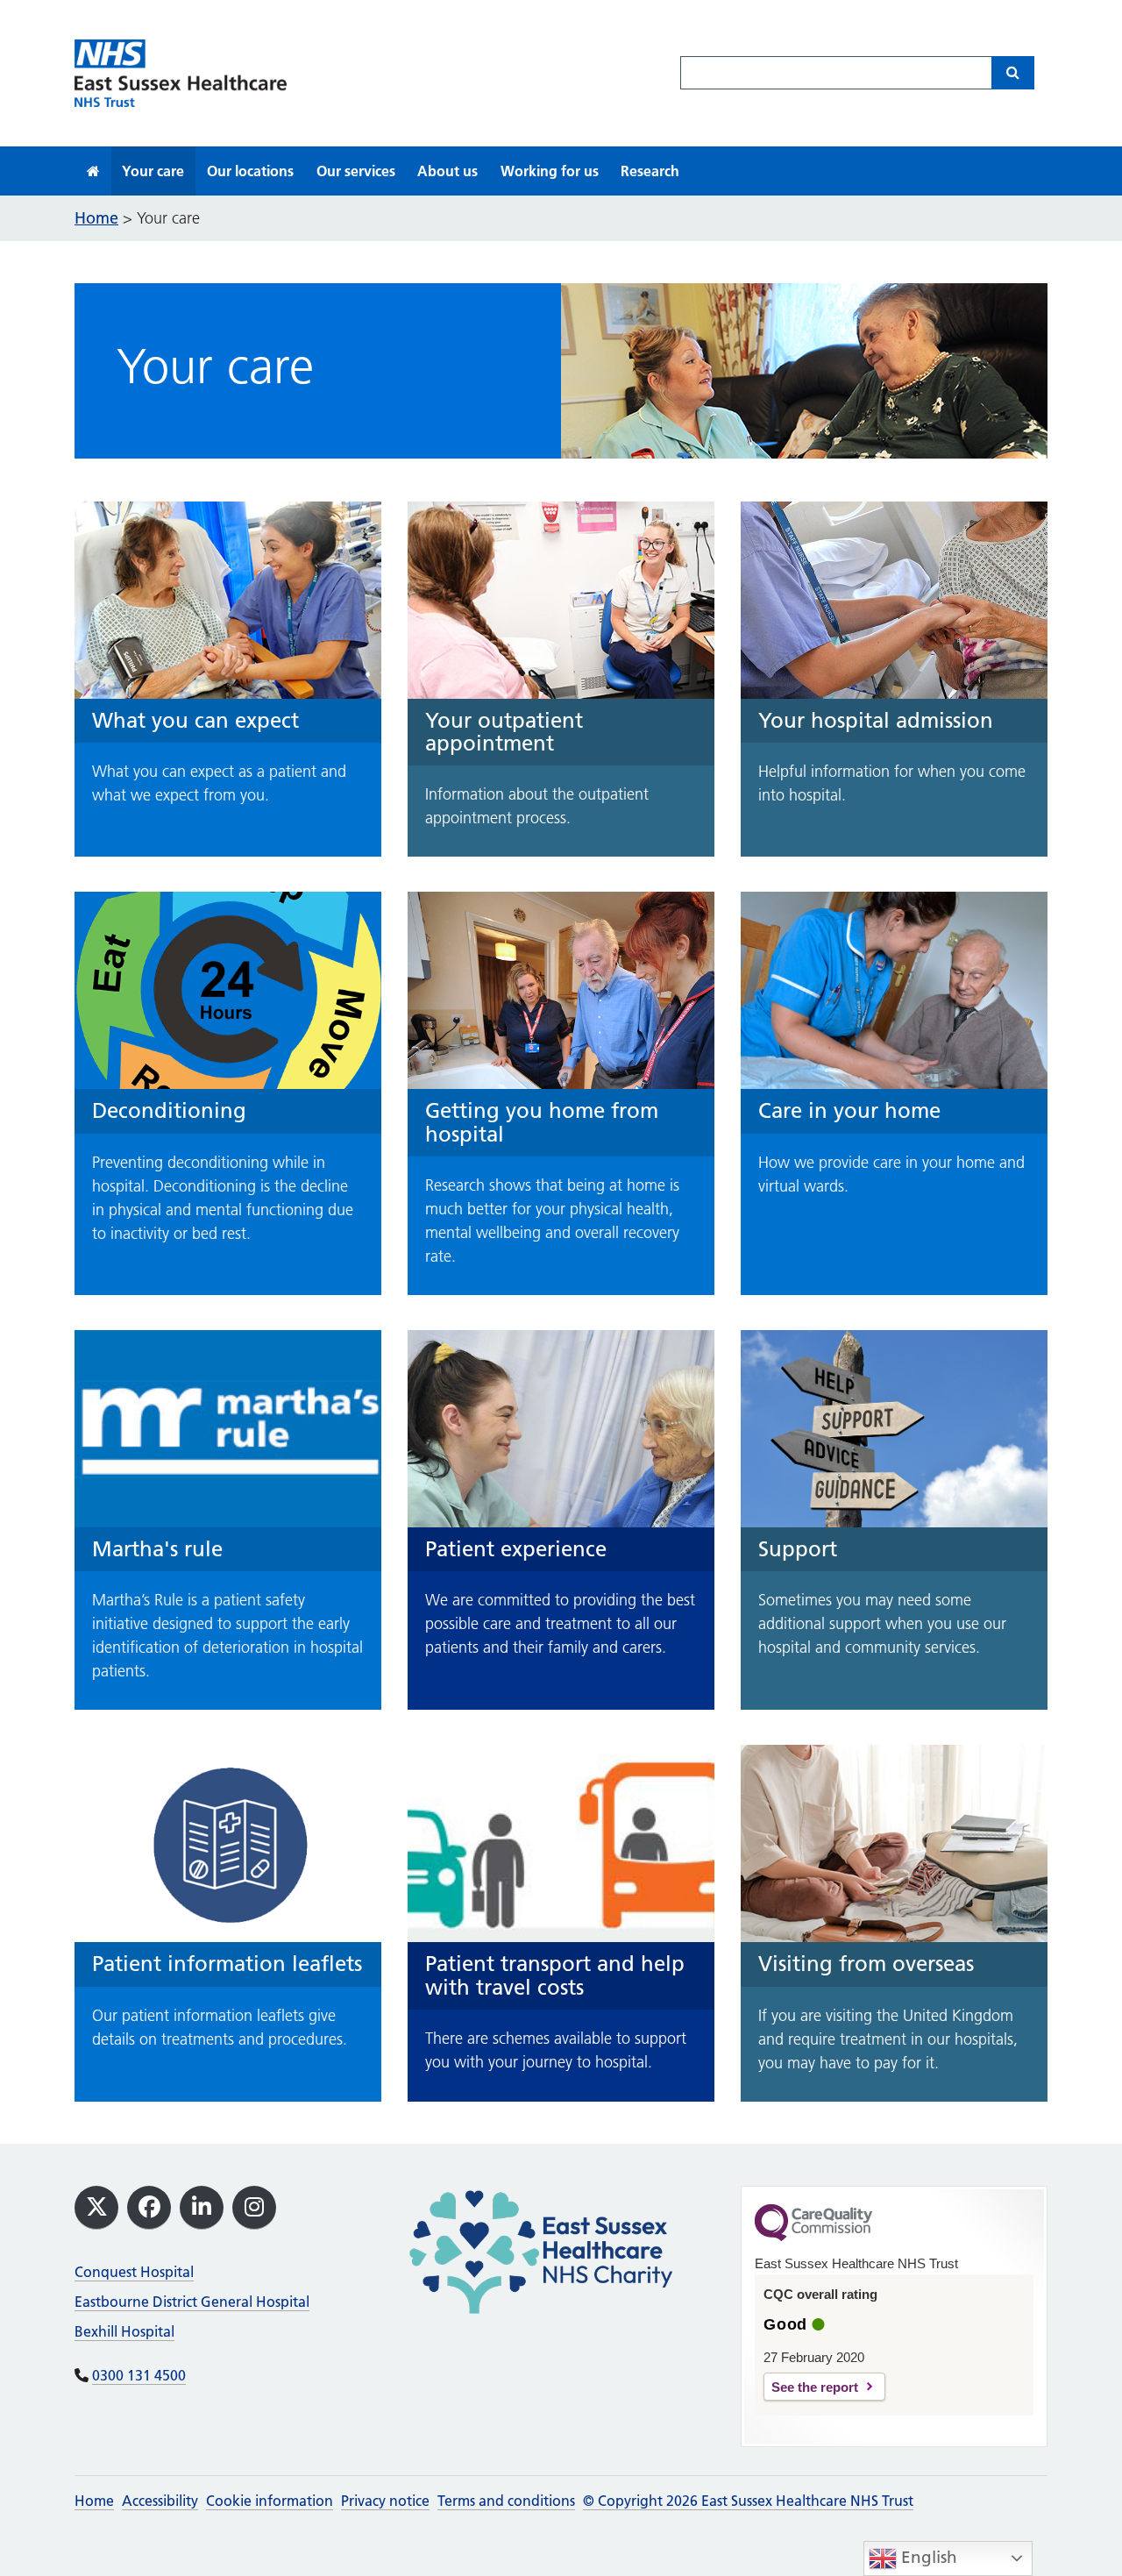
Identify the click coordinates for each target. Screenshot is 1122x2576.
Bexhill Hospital (124, 2331)
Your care (153, 171)
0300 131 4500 (139, 2375)
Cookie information (270, 2501)
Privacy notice (385, 2501)
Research (650, 171)
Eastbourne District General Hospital (192, 2302)
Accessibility (160, 2501)
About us (447, 171)
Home (94, 2501)
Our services (356, 171)
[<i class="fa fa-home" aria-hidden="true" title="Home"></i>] (93, 171)
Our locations (250, 171)
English (927, 2557)
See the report (815, 2387)
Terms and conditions (506, 2501)
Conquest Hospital (134, 2272)
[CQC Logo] (813, 2237)
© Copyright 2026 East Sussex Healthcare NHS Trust (748, 2501)
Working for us (550, 171)
